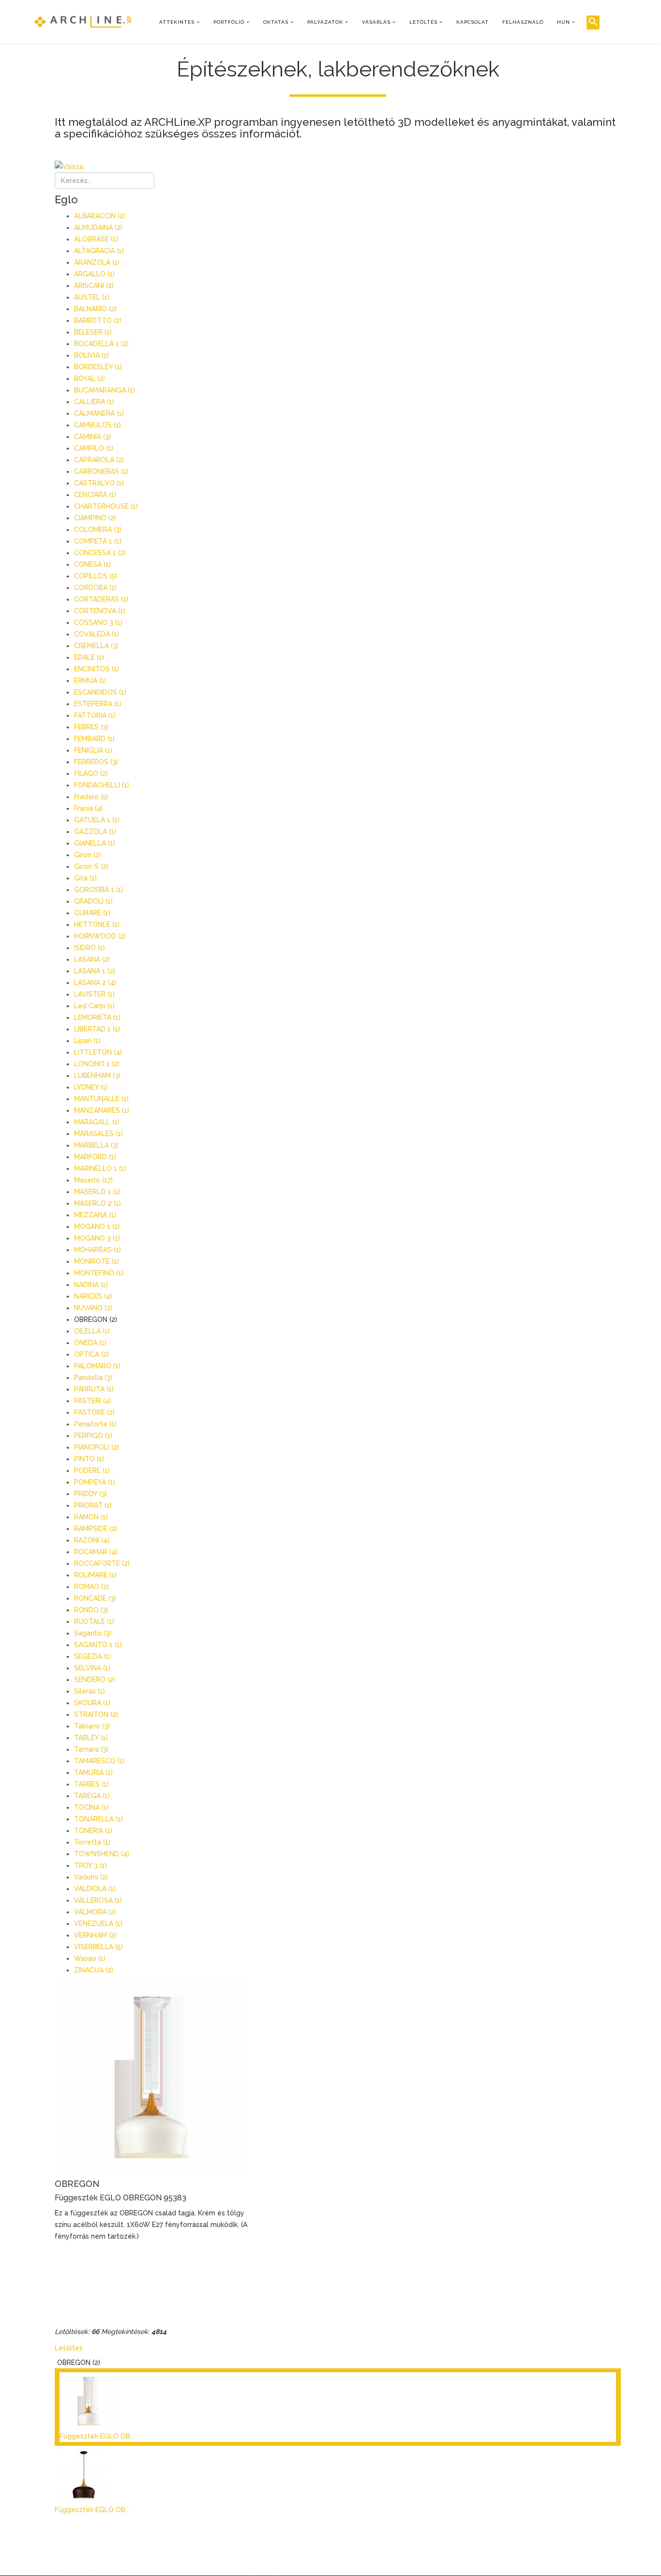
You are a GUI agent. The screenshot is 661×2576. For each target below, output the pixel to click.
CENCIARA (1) (95, 495)
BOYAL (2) (90, 379)
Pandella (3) (93, 1378)
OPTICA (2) (91, 1354)
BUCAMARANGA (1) (105, 390)
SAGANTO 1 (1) (98, 1645)
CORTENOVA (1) (100, 611)
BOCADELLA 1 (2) (101, 344)
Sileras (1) (90, 1691)
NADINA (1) (91, 1285)
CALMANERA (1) (99, 413)
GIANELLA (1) (95, 843)
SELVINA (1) (92, 1668)
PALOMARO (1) (97, 1366)
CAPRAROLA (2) (99, 460)
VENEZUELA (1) (98, 1924)
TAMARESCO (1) (99, 1761)
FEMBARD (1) (94, 739)
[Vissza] (338, 167)
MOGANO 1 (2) (97, 1227)
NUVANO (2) (93, 1308)
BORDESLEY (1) (98, 367)
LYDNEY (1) (91, 1087)
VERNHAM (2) (95, 1935)
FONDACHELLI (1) (102, 785)
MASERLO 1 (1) (97, 1192)
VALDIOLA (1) (95, 1889)
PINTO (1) (89, 1459)
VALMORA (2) (95, 1912)
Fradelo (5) (91, 797)
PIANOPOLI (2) (97, 1447)
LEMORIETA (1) (97, 1017)
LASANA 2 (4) (95, 983)
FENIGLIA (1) (93, 750)
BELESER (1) (93, 332)
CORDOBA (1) (95, 588)
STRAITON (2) (96, 1714)
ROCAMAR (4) (96, 1552)
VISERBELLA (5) (98, 1947)
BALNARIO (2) (95, 309)
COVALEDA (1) (97, 634)
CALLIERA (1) (94, 402)
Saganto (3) (93, 1633)
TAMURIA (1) (93, 1773)
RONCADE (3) (95, 1598)
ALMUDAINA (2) (98, 227)
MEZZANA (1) (95, 1215)
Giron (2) (88, 855)
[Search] (593, 23)
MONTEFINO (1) (99, 1273)
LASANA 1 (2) (95, 971)
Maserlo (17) (93, 1180)
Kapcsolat (473, 22)
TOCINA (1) (91, 1807)
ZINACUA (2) (94, 1970)
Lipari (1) (87, 1041)
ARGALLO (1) (94, 274)
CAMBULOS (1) (98, 425)
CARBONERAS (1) (101, 471)
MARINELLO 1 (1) (100, 1168)
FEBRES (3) (91, 727)
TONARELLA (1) (98, 1819)
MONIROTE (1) (97, 1261)
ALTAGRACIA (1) (99, 251)
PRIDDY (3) (90, 1494)
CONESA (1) (92, 564)
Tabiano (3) (92, 1726)
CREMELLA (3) (96, 646)
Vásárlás (376, 22)
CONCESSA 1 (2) (100, 553)
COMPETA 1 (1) (98, 541)
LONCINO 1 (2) (97, 1064)
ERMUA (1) (90, 681)
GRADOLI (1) (93, 901)
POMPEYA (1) (95, 1482)
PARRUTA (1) (94, 1389)
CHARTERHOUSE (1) (106, 506)
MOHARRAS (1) (98, 1250)
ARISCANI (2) (94, 286)
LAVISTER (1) (94, 994)
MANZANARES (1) (102, 1110)
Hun (563, 22)
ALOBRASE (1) (96, 239)
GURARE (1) (92, 913)
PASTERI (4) (93, 1401)
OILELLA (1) (92, 1331)
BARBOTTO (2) (98, 320)
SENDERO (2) (95, 1680)
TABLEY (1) (91, 1738)
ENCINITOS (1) (97, 669)
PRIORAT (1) (93, 1505)
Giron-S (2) (91, 866)
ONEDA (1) (90, 1343)
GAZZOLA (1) (95, 832)
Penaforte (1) (95, 1424)
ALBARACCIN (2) (100, 216)
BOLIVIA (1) (91, 355)
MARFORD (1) (95, 1157)
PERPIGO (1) (93, 1436)
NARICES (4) (93, 1296)
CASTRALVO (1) (99, 483)
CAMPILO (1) (94, 448)
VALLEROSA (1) (98, 1900)
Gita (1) (85, 878)
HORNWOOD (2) (100, 936)
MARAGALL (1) (97, 1122)
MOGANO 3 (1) (97, 1238)
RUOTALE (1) (94, 1621)
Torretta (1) (92, 1842)
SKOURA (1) (92, 1703)
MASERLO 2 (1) (98, 1203)
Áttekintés (177, 22)
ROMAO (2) (91, 1587)
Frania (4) (89, 808)
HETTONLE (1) (97, 924)
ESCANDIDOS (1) (100, 692)
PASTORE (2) (94, 1412)
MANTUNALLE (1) (101, 1099)
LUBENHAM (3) (97, 1076)
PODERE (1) (92, 1470)
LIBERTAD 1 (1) (97, 1029)
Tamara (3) (91, 1749)
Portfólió (229, 22)
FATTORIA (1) (95, 715)
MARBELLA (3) (96, 1145)
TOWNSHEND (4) (102, 1854)
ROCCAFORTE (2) (102, 1563)
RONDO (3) (91, 1610)
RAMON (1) (91, 1517)
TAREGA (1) (92, 1796)
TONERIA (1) (93, 1831)
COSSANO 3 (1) (98, 622)
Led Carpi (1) (94, 1006)
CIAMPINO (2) (95, 518)
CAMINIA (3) (92, 437)
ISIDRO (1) (90, 948)
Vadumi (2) (91, 1877)
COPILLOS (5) (96, 576)
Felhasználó (523, 22)
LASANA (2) (92, 959)
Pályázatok (325, 22)
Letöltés (423, 22)
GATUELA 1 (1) (97, 820)
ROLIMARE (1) (95, 1575)
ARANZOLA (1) (97, 262)
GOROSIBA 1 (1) (99, 890)
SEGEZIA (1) (93, 1656)
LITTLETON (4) (98, 1052)
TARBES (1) (91, 1784)
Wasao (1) (90, 1958)
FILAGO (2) (91, 773)
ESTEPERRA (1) (98, 704)
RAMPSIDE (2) (96, 1529)
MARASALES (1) (98, 1134)
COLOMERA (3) (98, 530)
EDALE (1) (89, 657)
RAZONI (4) (92, 1540)
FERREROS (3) (96, 762)
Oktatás (276, 22)
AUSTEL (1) (92, 297)
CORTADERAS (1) (101, 599)
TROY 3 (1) (90, 1865)
